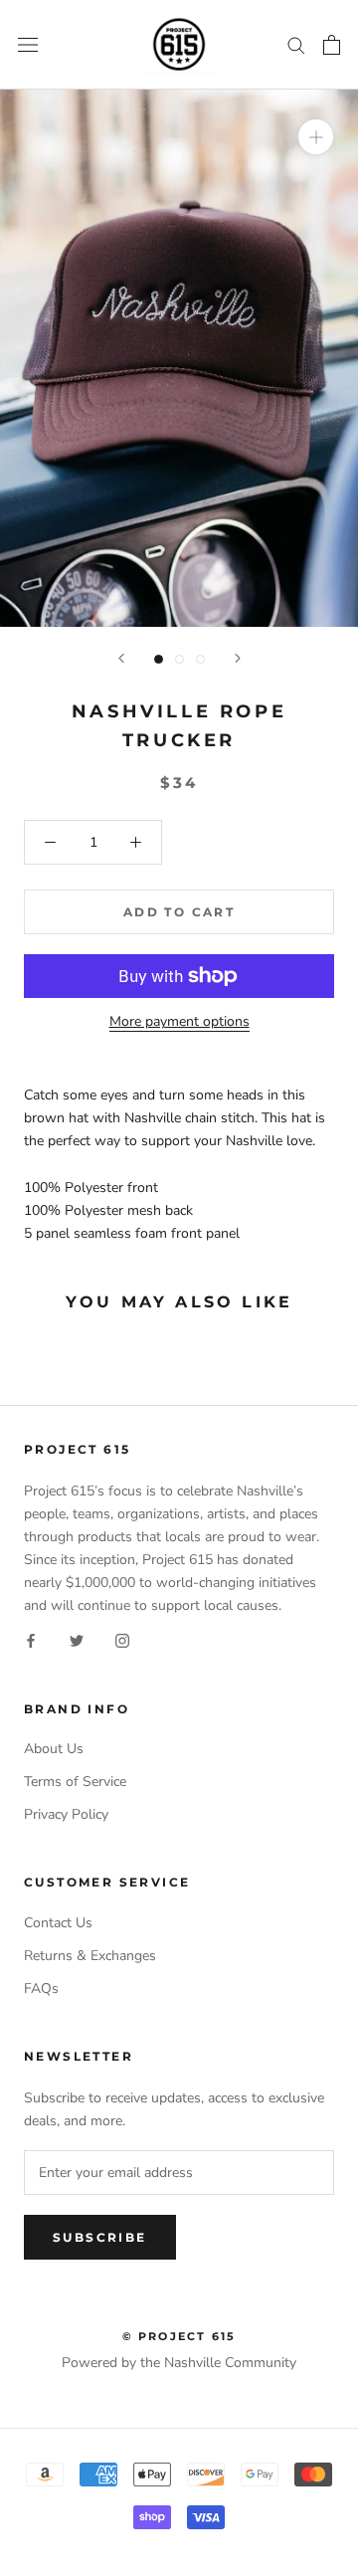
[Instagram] (122, 1639)
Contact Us (58, 1923)
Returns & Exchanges (90, 1956)
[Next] (238, 658)
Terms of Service (75, 1782)
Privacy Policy (66, 1814)
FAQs (41, 1988)
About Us (54, 1749)
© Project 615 (179, 2336)
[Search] (296, 44)
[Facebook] (31, 1639)
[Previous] (121, 658)
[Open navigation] (28, 44)
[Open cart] (332, 45)
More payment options (179, 1021)
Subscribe (100, 2237)
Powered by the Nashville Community (179, 2363)
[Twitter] (77, 1639)
